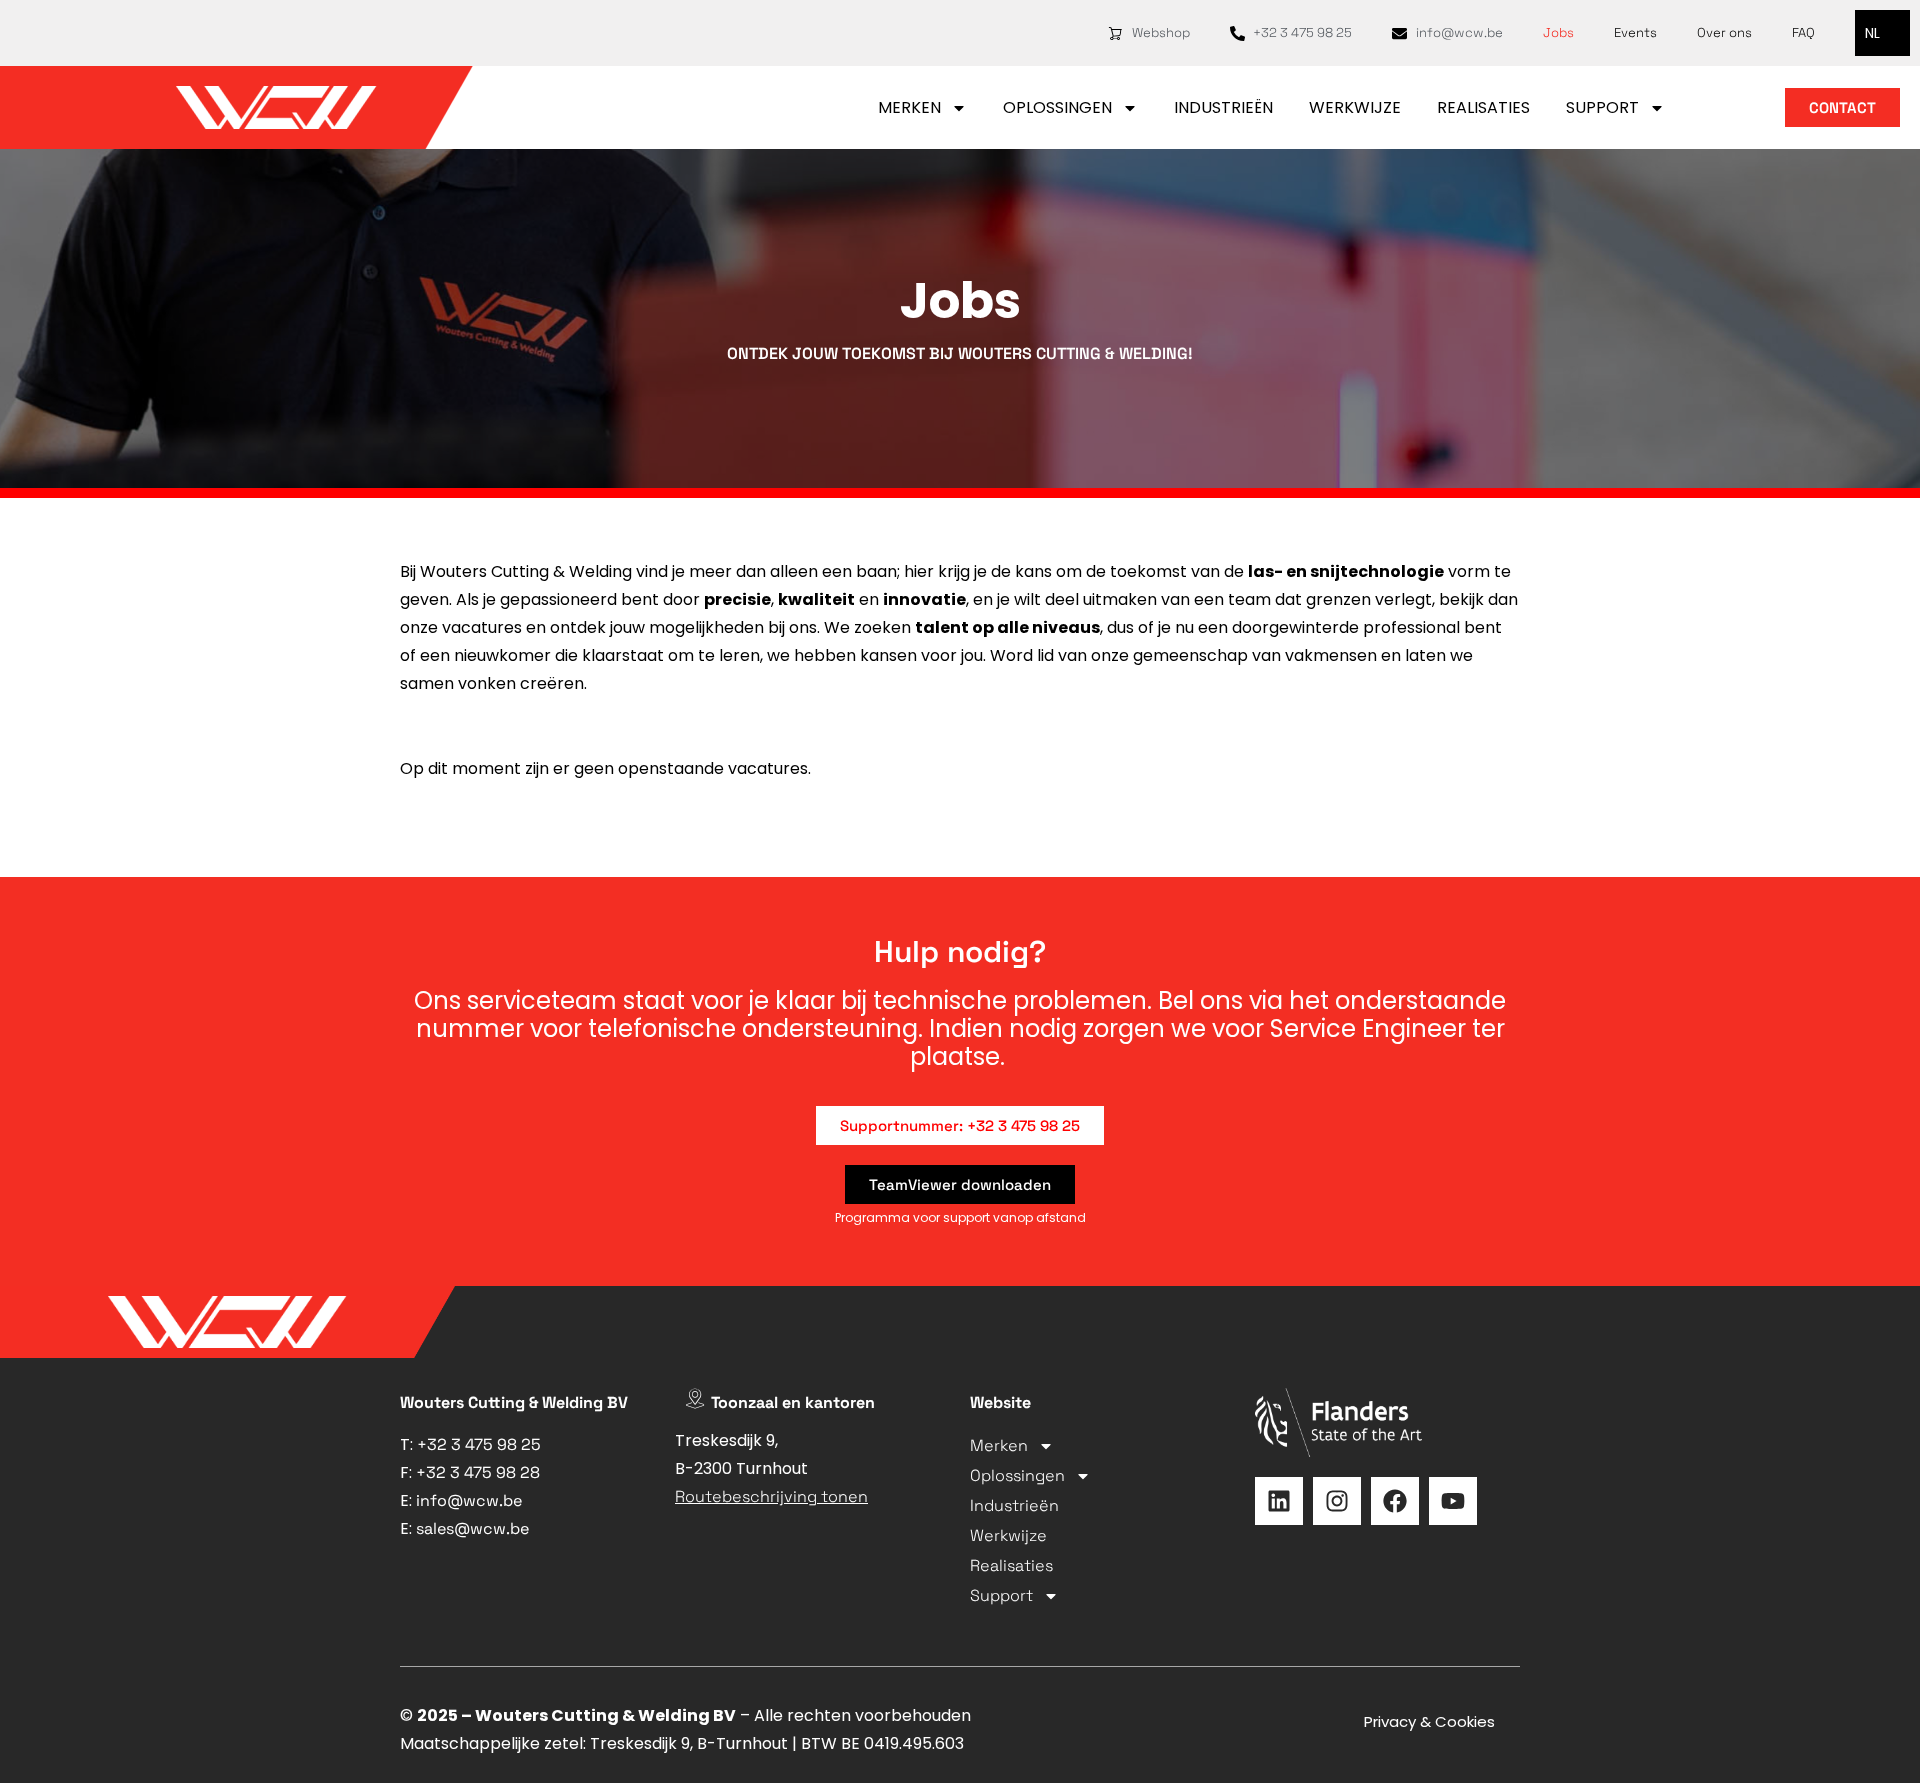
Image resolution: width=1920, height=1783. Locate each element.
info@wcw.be (469, 1500)
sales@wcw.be (472, 1528)
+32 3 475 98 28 (478, 1472)
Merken (909, 107)
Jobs (1558, 32)
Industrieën (1223, 107)
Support (1602, 107)
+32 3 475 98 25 (479, 1444)
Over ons (1724, 32)
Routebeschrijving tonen (771, 1496)
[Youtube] (1453, 1501)
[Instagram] (1337, 1501)
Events (1635, 32)
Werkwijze (1355, 107)
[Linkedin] (1279, 1501)
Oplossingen (1057, 107)
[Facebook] (1395, 1501)
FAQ (1803, 32)
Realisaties (1483, 107)
